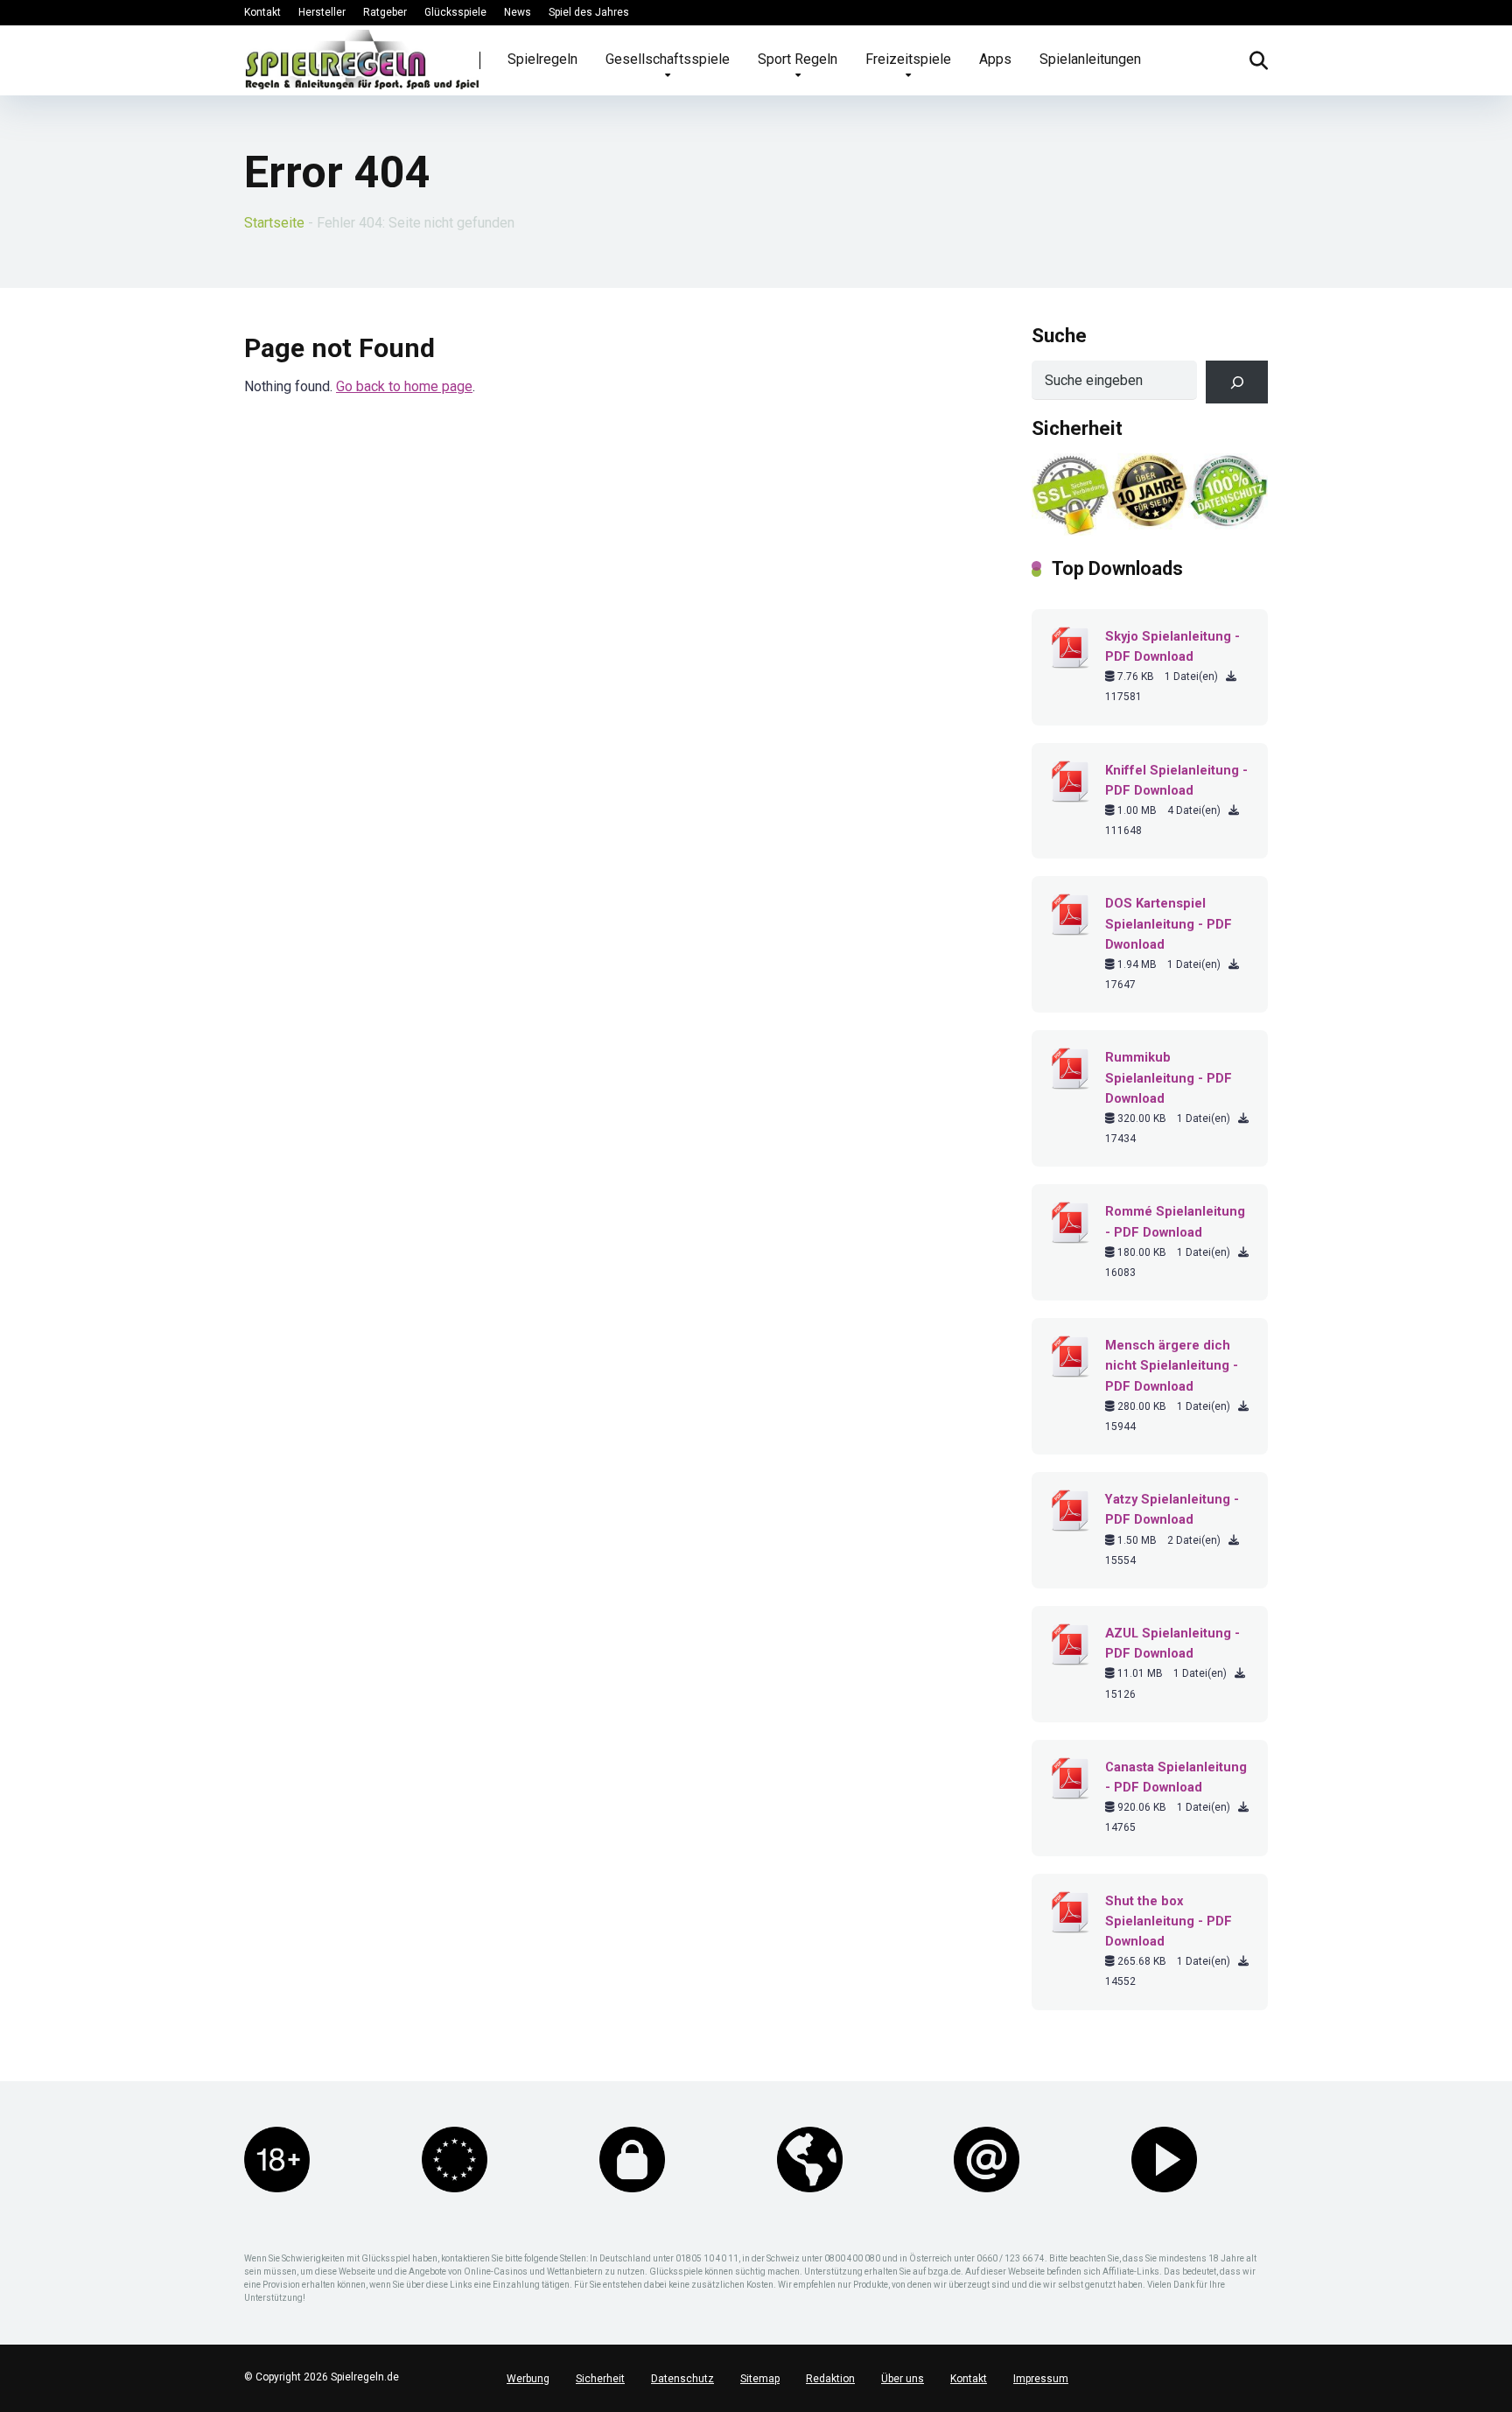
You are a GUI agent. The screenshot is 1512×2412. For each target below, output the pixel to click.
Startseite (274, 223)
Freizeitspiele (908, 59)
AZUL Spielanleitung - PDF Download (1172, 1643)
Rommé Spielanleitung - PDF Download (1175, 1221)
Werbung (528, 2379)
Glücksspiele (455, 12)
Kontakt (262, 12)
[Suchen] (1237, 382)
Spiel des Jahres (589, 12)
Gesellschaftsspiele (668, 59)
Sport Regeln (798, 59)
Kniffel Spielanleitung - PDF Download (1176, 780)
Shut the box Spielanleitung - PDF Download (1169, 1921)
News (518, 12)
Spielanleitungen (1090, 59)
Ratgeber (385, 12)
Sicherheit (600, 2379)
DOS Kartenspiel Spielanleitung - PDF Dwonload (1169, 923)
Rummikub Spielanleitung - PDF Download (1169, 1077)
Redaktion (830, 2379)
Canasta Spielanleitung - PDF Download (1176, 1777)
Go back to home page (404, 386)
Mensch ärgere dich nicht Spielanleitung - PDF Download (1172, 1365)
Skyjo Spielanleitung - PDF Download (1172, 646)
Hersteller (322, 12)
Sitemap (760, 2379)
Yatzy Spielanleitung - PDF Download (1172, 1509)
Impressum (1041, 2379)
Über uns (903, 2379)
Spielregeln (542, 59)
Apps (995, 59)
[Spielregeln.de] (362, 60)
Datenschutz (682, 2379)
